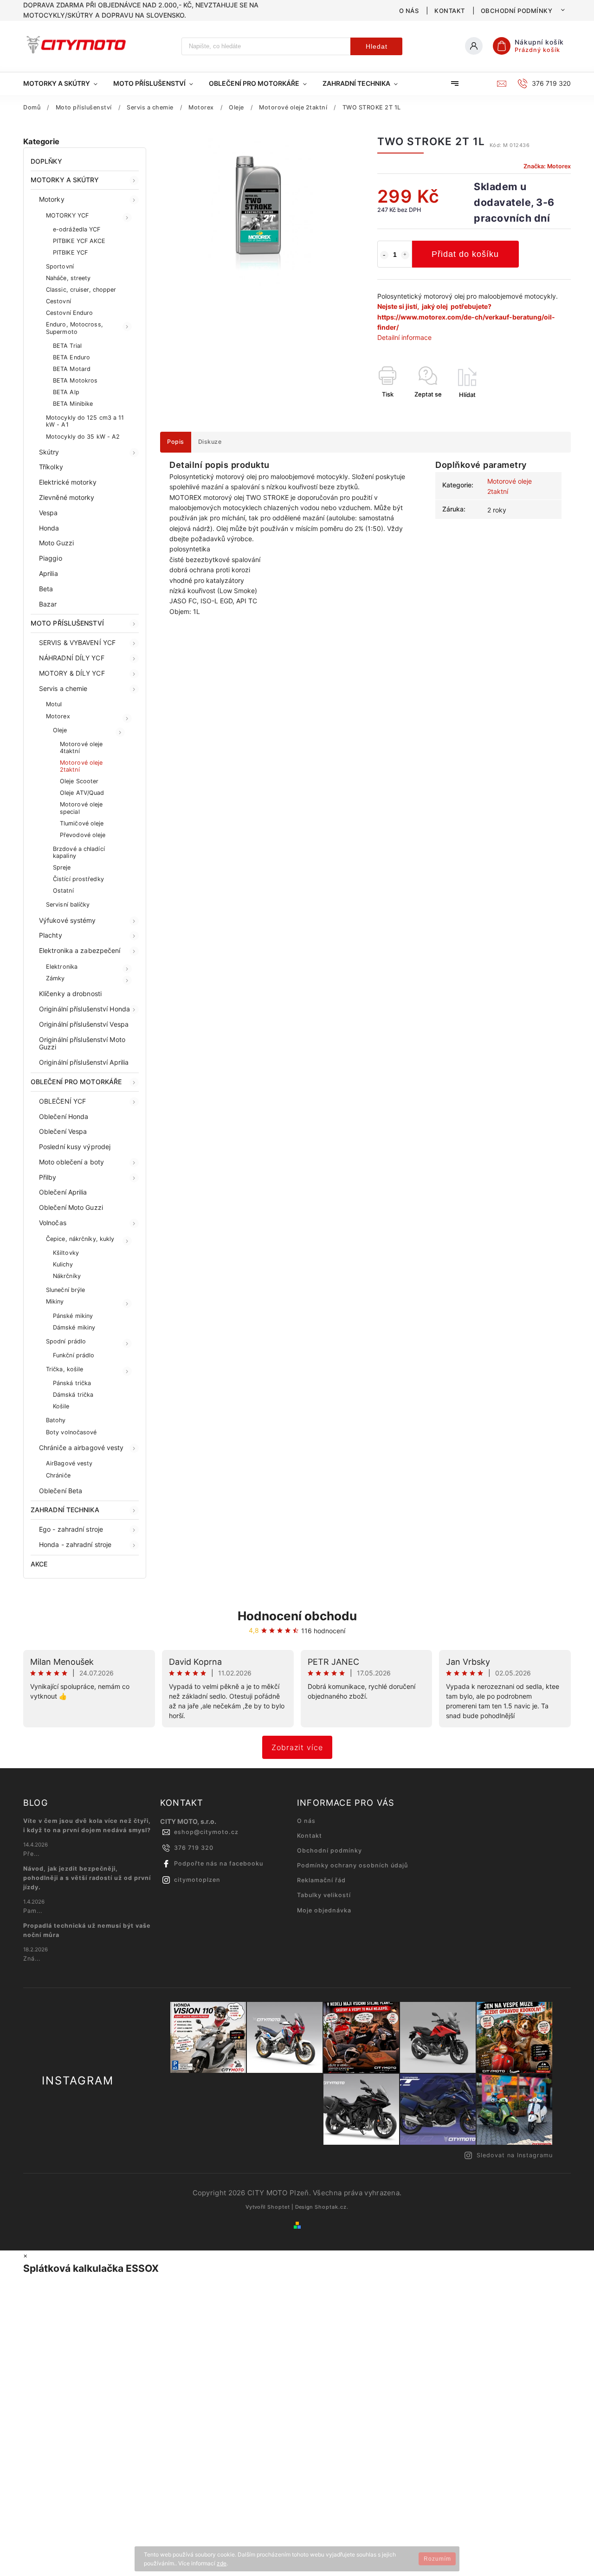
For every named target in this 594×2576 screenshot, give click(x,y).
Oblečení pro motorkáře (76, 1082)
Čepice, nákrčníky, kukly (80, 1239)
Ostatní (63, 891)
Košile (61, 1406)
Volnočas (53, 1223)
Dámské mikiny (74, 1327)
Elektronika (62, 967)
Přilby (48, 1177)
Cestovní (58, 301)
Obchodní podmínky (517, 11)
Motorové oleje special (81, 808)
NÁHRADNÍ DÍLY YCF (72, 658)
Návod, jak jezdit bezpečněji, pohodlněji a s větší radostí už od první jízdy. (87, 1878)
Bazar (48, 604)
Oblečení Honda (64, 1116)
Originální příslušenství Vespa (84, 1024)
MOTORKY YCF (67, 215)
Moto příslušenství (67, 623)
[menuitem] (64, 83)
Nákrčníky (67, 1276)
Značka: (547, 166)
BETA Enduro (71, 357)
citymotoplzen (197, 1880)
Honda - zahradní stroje (75, 1544)
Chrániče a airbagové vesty (81, 1448)
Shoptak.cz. (332, 2207)
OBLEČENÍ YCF (62, 1101)
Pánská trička (72, 1383)
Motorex (58, 716)
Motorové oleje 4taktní (81, 748)
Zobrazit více (297, 1747)
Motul (54, 704)
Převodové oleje (83, 835)
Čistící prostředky (78, 879)
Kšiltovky (66, 1253)
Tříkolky (51, 467)
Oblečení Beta (61, 1491)
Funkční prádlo (74, 1355)
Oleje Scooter (79, 781)
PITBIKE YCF (70, 252)
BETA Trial (67, 346)
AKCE (39, 1564)
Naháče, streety (68, 278)
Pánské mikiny (73, 1316)
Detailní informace (404, 337)
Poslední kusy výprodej (75, 1147)
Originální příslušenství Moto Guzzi (82, 1043)
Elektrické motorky (68, 482)
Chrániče (58, 1475)
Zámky (55, 978)
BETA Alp (66, 392)
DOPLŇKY (46, 161)
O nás (409, 11)
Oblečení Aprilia (63, 1192)
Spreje (62, 867)
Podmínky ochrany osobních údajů (352, 1865)
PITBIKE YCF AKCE (79, 241)
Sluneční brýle (65, 1290)
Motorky (52, 199)
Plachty (51, 935)
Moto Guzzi (56, 543)
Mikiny (55, 1301)
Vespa (48, 513)
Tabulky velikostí (324, 1895)
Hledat (377, 46)
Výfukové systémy (68, 920)
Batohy (56, 1420)
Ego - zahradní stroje (71, 1529)
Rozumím (437, 2559)
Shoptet (279, 2207)
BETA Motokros (75, 380)
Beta (46, 589)
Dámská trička (73, 1395)
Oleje (60, 730)
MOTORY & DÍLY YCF (72, 673)
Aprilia (48, 573)
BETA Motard (72, 369)
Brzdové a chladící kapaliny (79, 852)
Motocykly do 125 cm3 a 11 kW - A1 (85, 421)
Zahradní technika (65, 1510)
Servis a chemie (63, 688)
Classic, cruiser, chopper (81, 290)
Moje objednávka (324, 1910)
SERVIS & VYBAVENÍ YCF (77, 642)
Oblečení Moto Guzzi (71, 1207)
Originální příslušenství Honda (84, 1009)
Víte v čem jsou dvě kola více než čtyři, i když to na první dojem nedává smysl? (87, 1825)
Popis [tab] (176, 442)
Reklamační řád (321, 1880)
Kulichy (63, 1264)
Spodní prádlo (66, 1341)
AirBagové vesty (69, 1463)
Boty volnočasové (71, 1432)
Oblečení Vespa (63, 1131)
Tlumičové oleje (82, 823)
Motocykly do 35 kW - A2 (83, 437)
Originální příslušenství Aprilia (84, 1062)
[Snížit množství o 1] (384, 255)
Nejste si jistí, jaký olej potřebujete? (434, 306)
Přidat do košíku (465, 254)
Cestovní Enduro (70, 313)
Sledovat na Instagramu (515, 2155)
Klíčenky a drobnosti (70, 994)
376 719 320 (194, 1848)
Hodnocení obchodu (297, 1616)
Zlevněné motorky (67, 497)
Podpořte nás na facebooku (219, 1863)
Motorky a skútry (65, 180)
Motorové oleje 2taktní (81, 766)
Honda (49, 528)
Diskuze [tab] (210, 442)
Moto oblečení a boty (71, 1162)
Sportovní (60, 266)
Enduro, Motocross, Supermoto (74, 328)
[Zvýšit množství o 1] (405, 255)
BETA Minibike (73, 404)
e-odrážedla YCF (77, 229)
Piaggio (51, 558)
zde (222, 2563)
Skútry (49, 452)
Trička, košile (65, 1369)
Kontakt (450, 11)
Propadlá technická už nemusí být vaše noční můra (87, 1930)
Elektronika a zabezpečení (80, 950)
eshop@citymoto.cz (206, 1832)
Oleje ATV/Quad (82, 793)
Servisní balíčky (68, 904)
